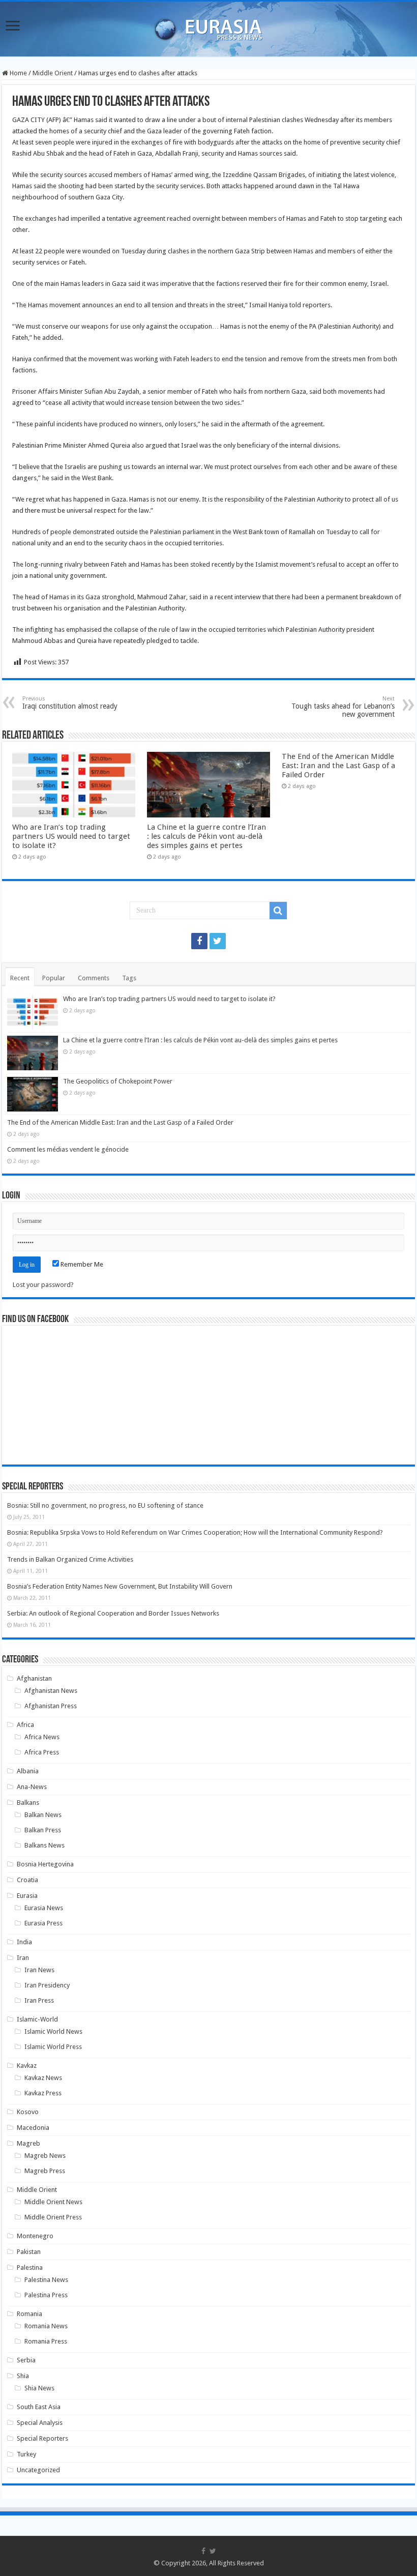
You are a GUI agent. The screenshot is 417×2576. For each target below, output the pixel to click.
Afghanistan (34, 1678)
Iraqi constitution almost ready (70, 703)
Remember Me (81, 1264)
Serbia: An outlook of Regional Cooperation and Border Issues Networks (113, 1613)
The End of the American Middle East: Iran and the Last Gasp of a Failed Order (338, 766)
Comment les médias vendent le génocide (68, 1149)
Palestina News (46, 2280)
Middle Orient (53, 73)
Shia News (39, 2388)
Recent (20, 978)
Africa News (42, 1737)
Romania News (46, 2326)
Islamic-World (37, 2019)
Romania (29, 2314)
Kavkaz (27, 2066)
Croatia (27, 1880)
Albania (28, 1771)
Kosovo (28, 2112)
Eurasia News (44, 1908)
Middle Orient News (53, 2202)
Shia (23, 2376)
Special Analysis (40, 2423)
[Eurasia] (208, 27)
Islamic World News (53, 2031)
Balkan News (43, 1815)
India (24, 1942)
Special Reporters (42, 2438)
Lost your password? (43, 1285)
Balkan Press (43, 1830)
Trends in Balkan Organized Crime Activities (70, 1559)
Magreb (28, 2143)
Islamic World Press (53, 2047)
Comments (94, 978)
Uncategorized (38, 2470)
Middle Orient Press (53, 2217)
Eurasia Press (43, 1923)
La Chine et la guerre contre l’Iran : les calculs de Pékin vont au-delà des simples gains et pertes (206, 836)
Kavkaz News (43, 2078)
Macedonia (33, 2128)
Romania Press (46, 2341)
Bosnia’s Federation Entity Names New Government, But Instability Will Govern (120, 1586)
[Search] (278, 911)
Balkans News (44, 1845)
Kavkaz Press (43, 2093)
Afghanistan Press (51, 1706)
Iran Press (39, 2000)
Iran (23, 1958)
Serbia (26, 2360)
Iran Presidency (47, 1985)
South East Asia (39, 2407)
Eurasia (27, 1896)
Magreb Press (45, 2171)
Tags (129, 978)
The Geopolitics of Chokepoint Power (118, 1081)
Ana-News (32, 1787)
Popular (54, 978)
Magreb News (45, 2156)
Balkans (28, 1803)
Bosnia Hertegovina (45, 1864)
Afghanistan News (51, 1691)
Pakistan (29, 2252)
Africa (25, 1725)
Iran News (39, 1970)
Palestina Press (46, 2295)
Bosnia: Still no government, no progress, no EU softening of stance (105, 1505)
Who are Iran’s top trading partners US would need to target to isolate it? (71, 836)
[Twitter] (218, 941)
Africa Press (42, 1752)
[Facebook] (199, 941)
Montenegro (35, 2236)
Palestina (30, 2267)
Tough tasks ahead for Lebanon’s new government (343, 707)
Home (18, 73)
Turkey (26, 2454)
